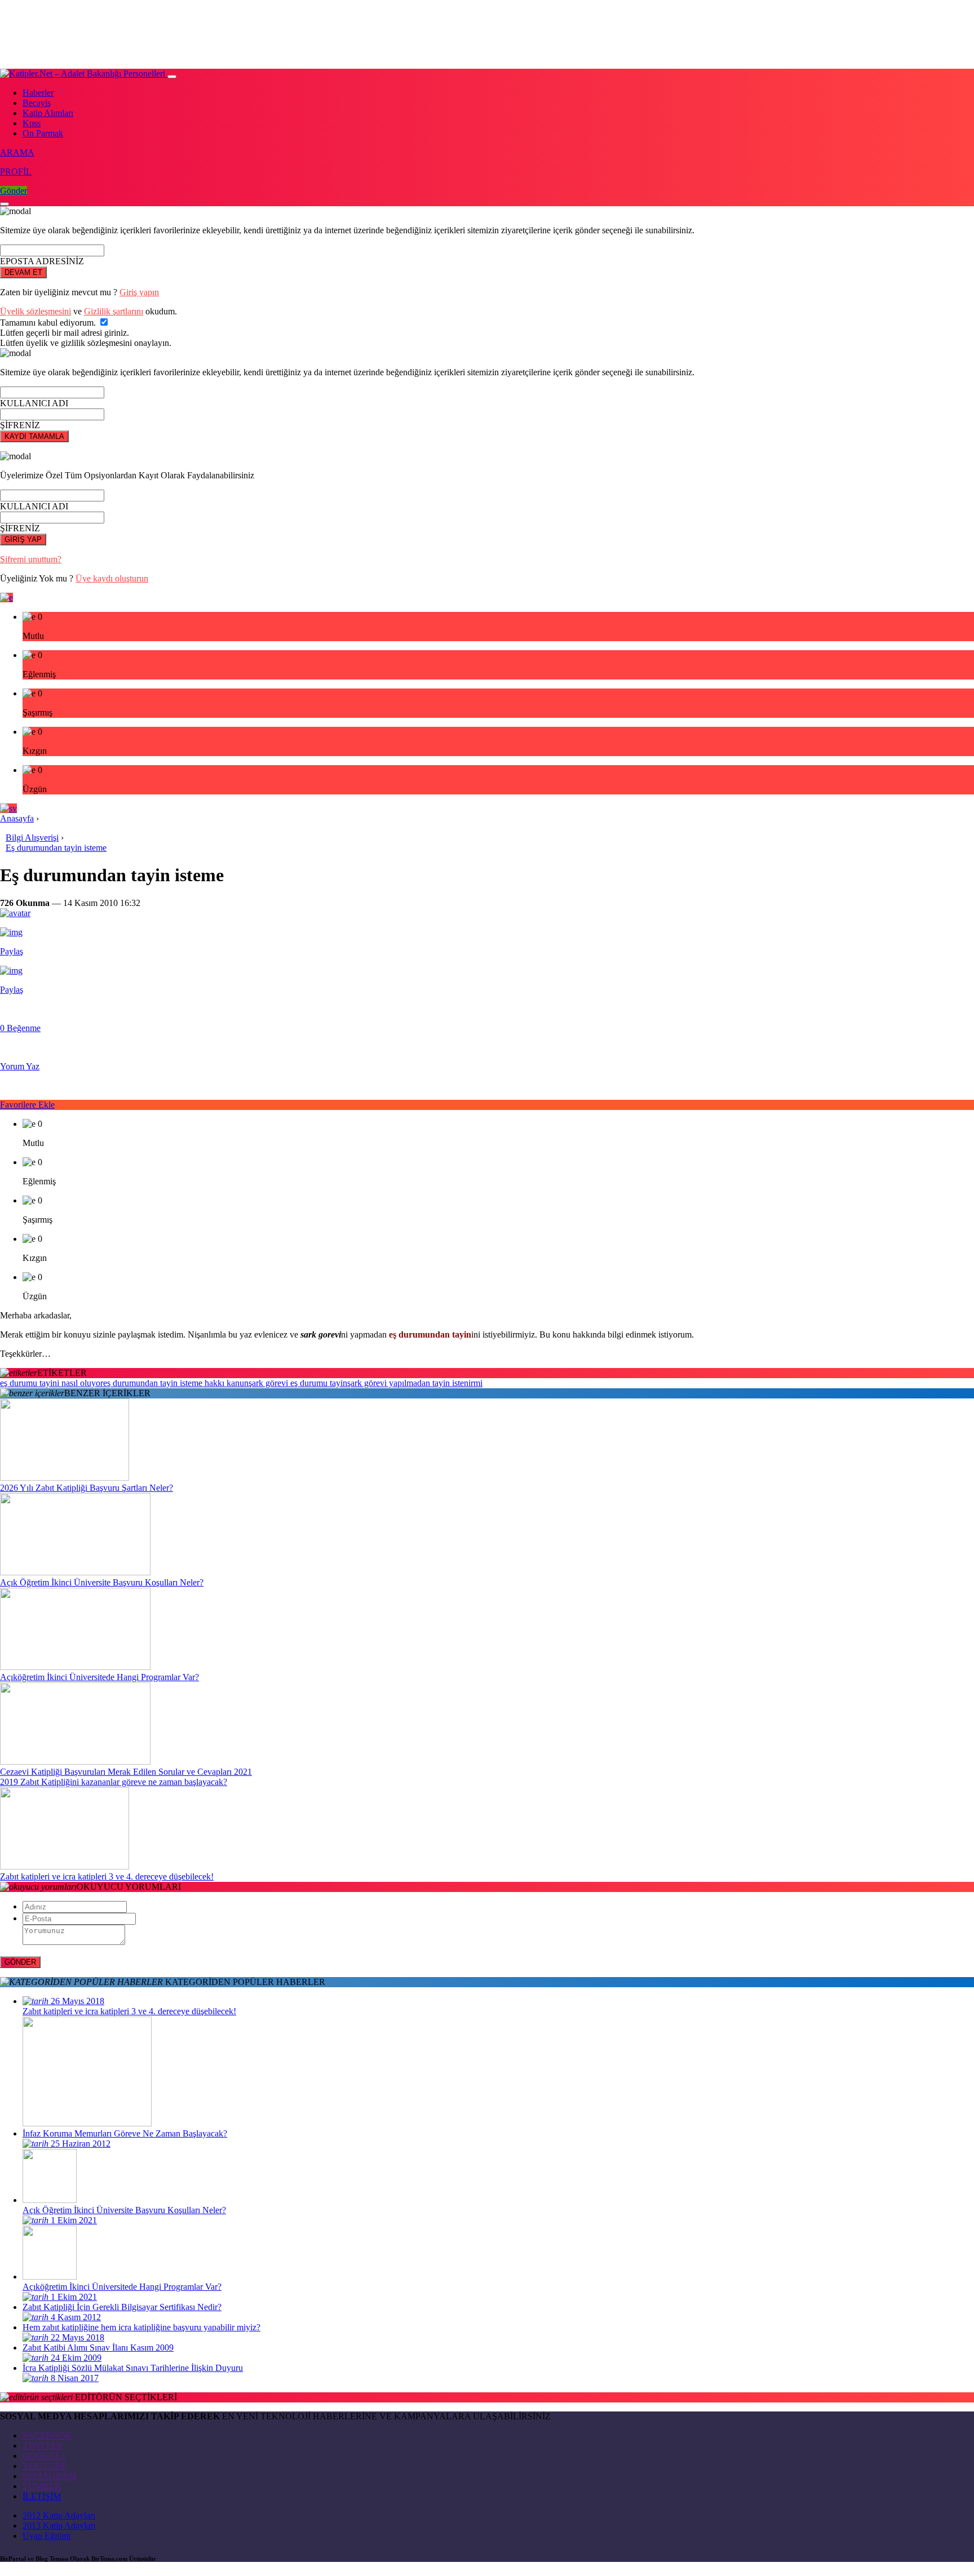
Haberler (38, 93)
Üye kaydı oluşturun (112, 578)
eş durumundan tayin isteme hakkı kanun (176, 1383)
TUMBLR (42, 2486)
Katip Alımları (48, 113)
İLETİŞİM (42, 2496)
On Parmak (43, 133)
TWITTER (43, 2446)
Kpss (32, 123)
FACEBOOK (47, 2435)
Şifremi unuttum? (31, 559)
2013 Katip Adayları (59, 2526)
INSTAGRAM (50, 2476)
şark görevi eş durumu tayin (298, 1383)
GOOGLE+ (44, 2456)
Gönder (14, 191)
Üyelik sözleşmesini (36, 311)
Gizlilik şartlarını (114, 311)
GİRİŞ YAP (23, 539)
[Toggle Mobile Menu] (172, 77)
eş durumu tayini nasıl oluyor (52, 1383)
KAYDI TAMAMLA (34, 436)
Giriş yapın (139, 292)
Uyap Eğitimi (47, 2536)
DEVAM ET (23, 272)
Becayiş (37, 103)
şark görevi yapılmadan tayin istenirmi (415, 1383)
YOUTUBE (45, 2466)
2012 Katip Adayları (59, 2515)
